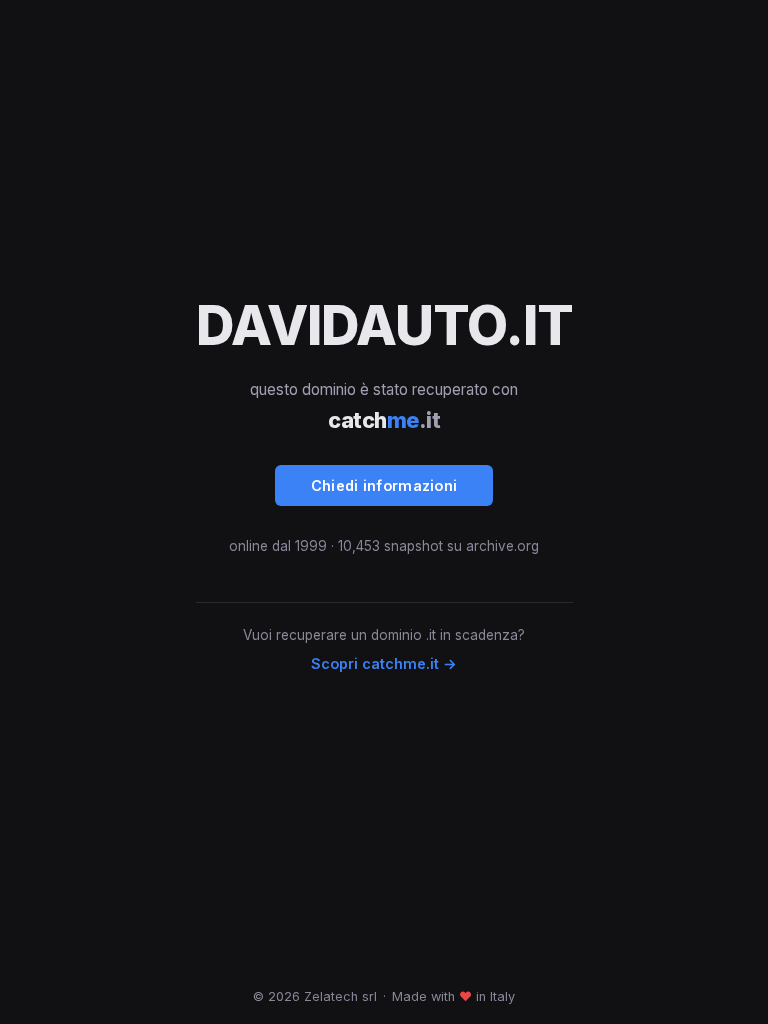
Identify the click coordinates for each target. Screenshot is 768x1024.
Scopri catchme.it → (384, 663)
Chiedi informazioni (384, 485)
